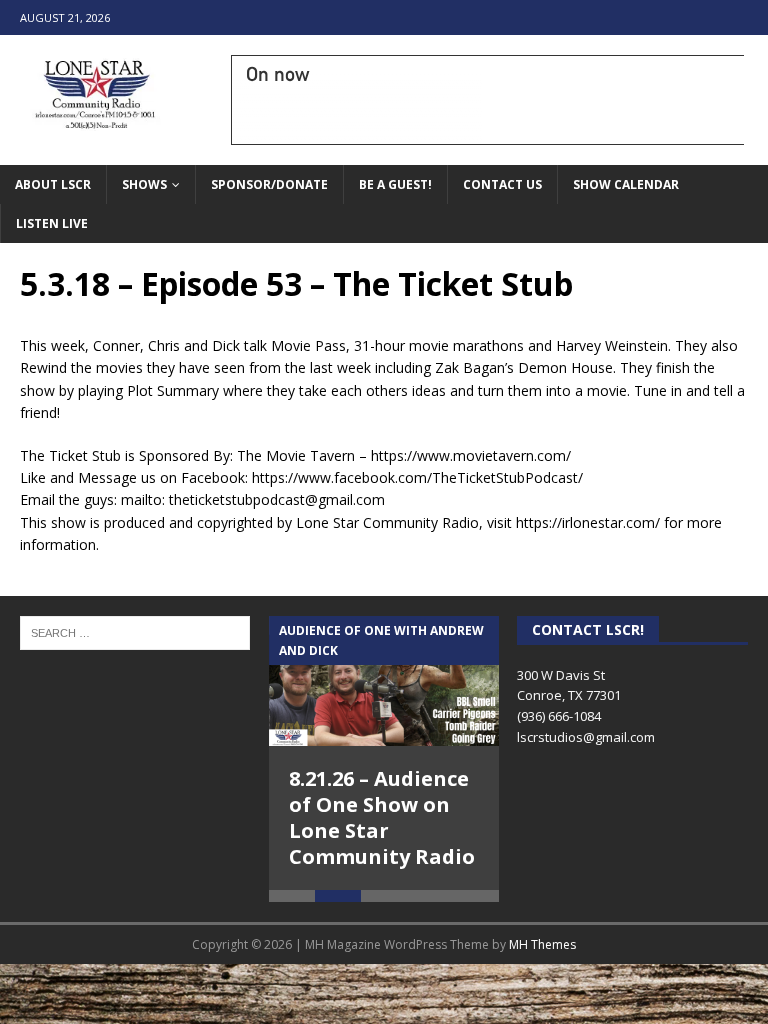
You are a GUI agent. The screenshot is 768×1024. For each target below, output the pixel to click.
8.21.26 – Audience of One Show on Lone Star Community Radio (382, 817)
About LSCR (53, 184)
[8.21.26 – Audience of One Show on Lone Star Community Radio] (384, 681)
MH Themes (542, 944)
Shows (144, 184)
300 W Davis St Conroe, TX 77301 (569, 685)
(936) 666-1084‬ (559, 716)
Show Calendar (626, 184)
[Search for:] (135, 632)
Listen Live (52, 223)
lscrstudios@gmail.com (586, 737)
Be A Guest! (395, 184)
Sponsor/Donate (269, 184)
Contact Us (502, 184)
